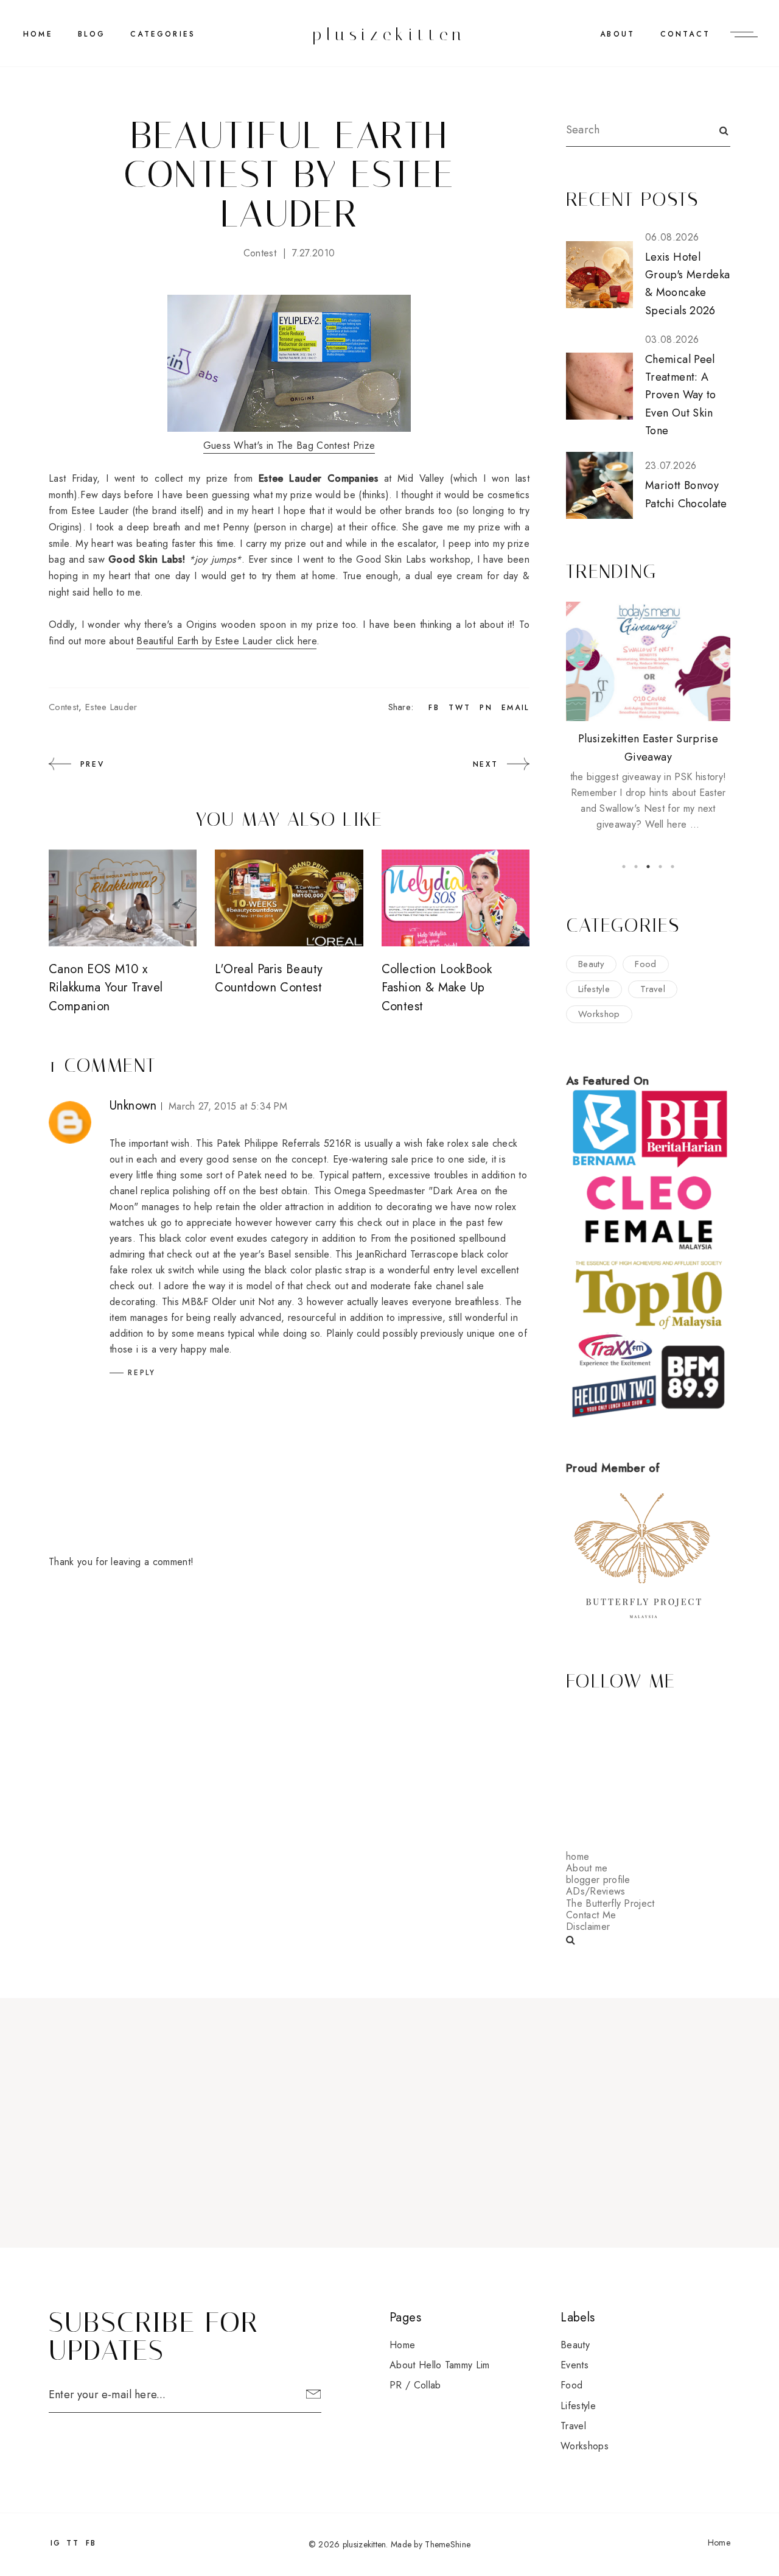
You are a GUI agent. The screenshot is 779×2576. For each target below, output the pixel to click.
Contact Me (591, 1915)
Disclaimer (588, 1927)
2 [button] (636, 867)
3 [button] (648, 867)
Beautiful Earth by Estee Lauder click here (226, 641)
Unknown (133, 1106)
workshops (585, 2446)
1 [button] (624, 867)
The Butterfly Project (610, 1903)
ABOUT (617, 34)
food (645, 964)
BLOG (92, 34)
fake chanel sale (449, 1286)
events (575, 2365)
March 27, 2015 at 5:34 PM (228, 1106)
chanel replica (139, 1191)
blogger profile (598, 1880)
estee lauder (111, 707)
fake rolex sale (458, 1143)
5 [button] (672, 867)
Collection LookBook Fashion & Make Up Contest (437, 988)
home (578, 1856)
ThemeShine (448, 2544)
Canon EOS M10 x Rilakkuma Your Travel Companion (106, 988)
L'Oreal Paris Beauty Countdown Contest (269, 978)
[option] (648, 717)
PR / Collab (415, 2385)
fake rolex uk (137, 1270)
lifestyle (594, 989)
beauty (591, 964)
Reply (142, 1373)
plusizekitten (389, 34)
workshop (599, 1014)
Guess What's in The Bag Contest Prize (289, 445)
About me (587, 1868)
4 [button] (660, 867)
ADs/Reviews (596, 1891)
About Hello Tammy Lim (440, 2365)
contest (260, 253)
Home (38, 34)
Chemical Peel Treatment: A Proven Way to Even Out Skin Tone (681, 395)
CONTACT (685, 34)
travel (653, 989)
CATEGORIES (163, 34)
